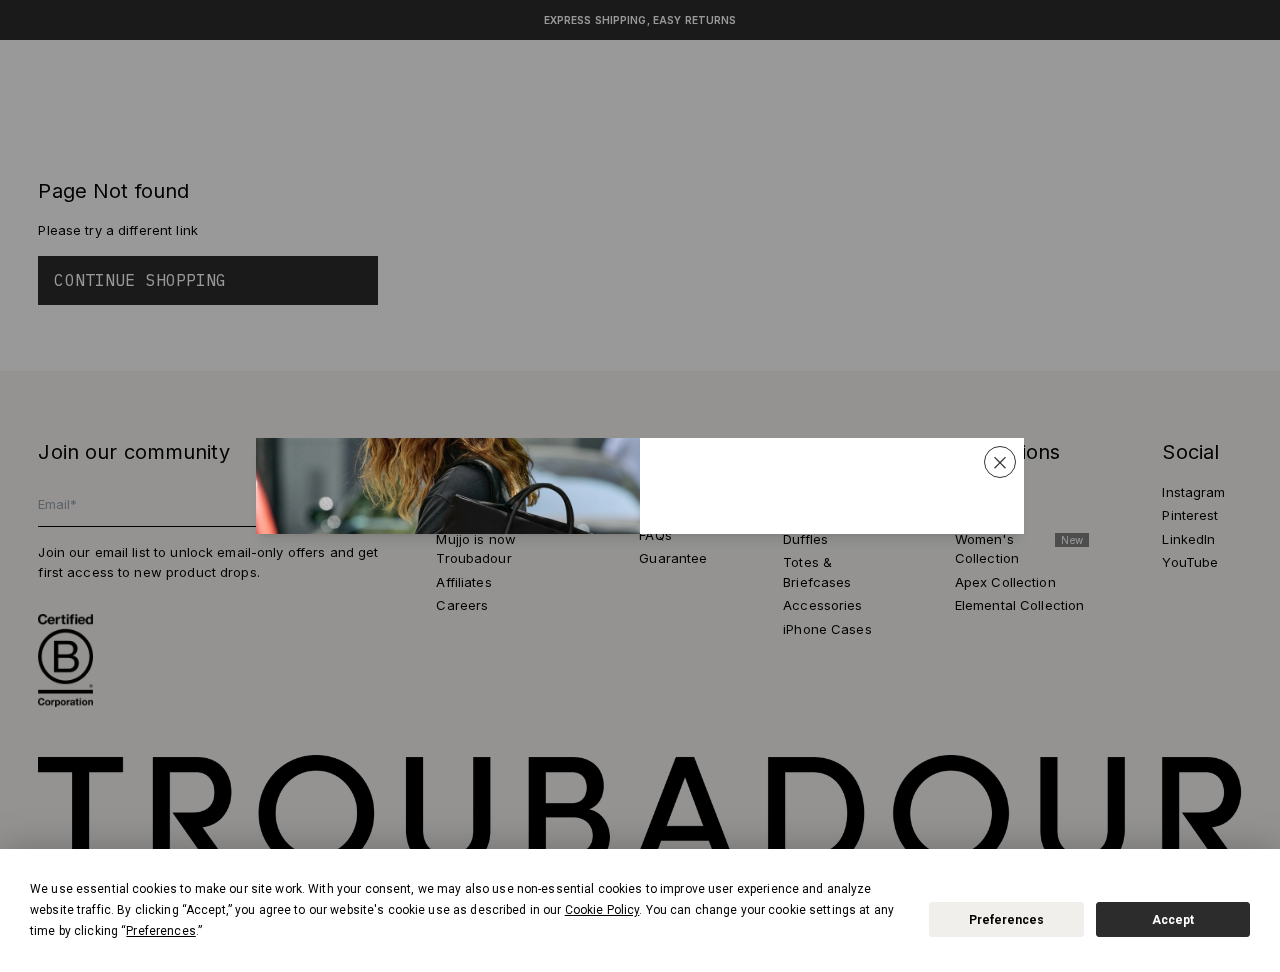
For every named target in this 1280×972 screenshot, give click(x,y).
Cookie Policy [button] (602, 910)
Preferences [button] (160, 931)
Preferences (1006, 920)
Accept (1173, 920)
